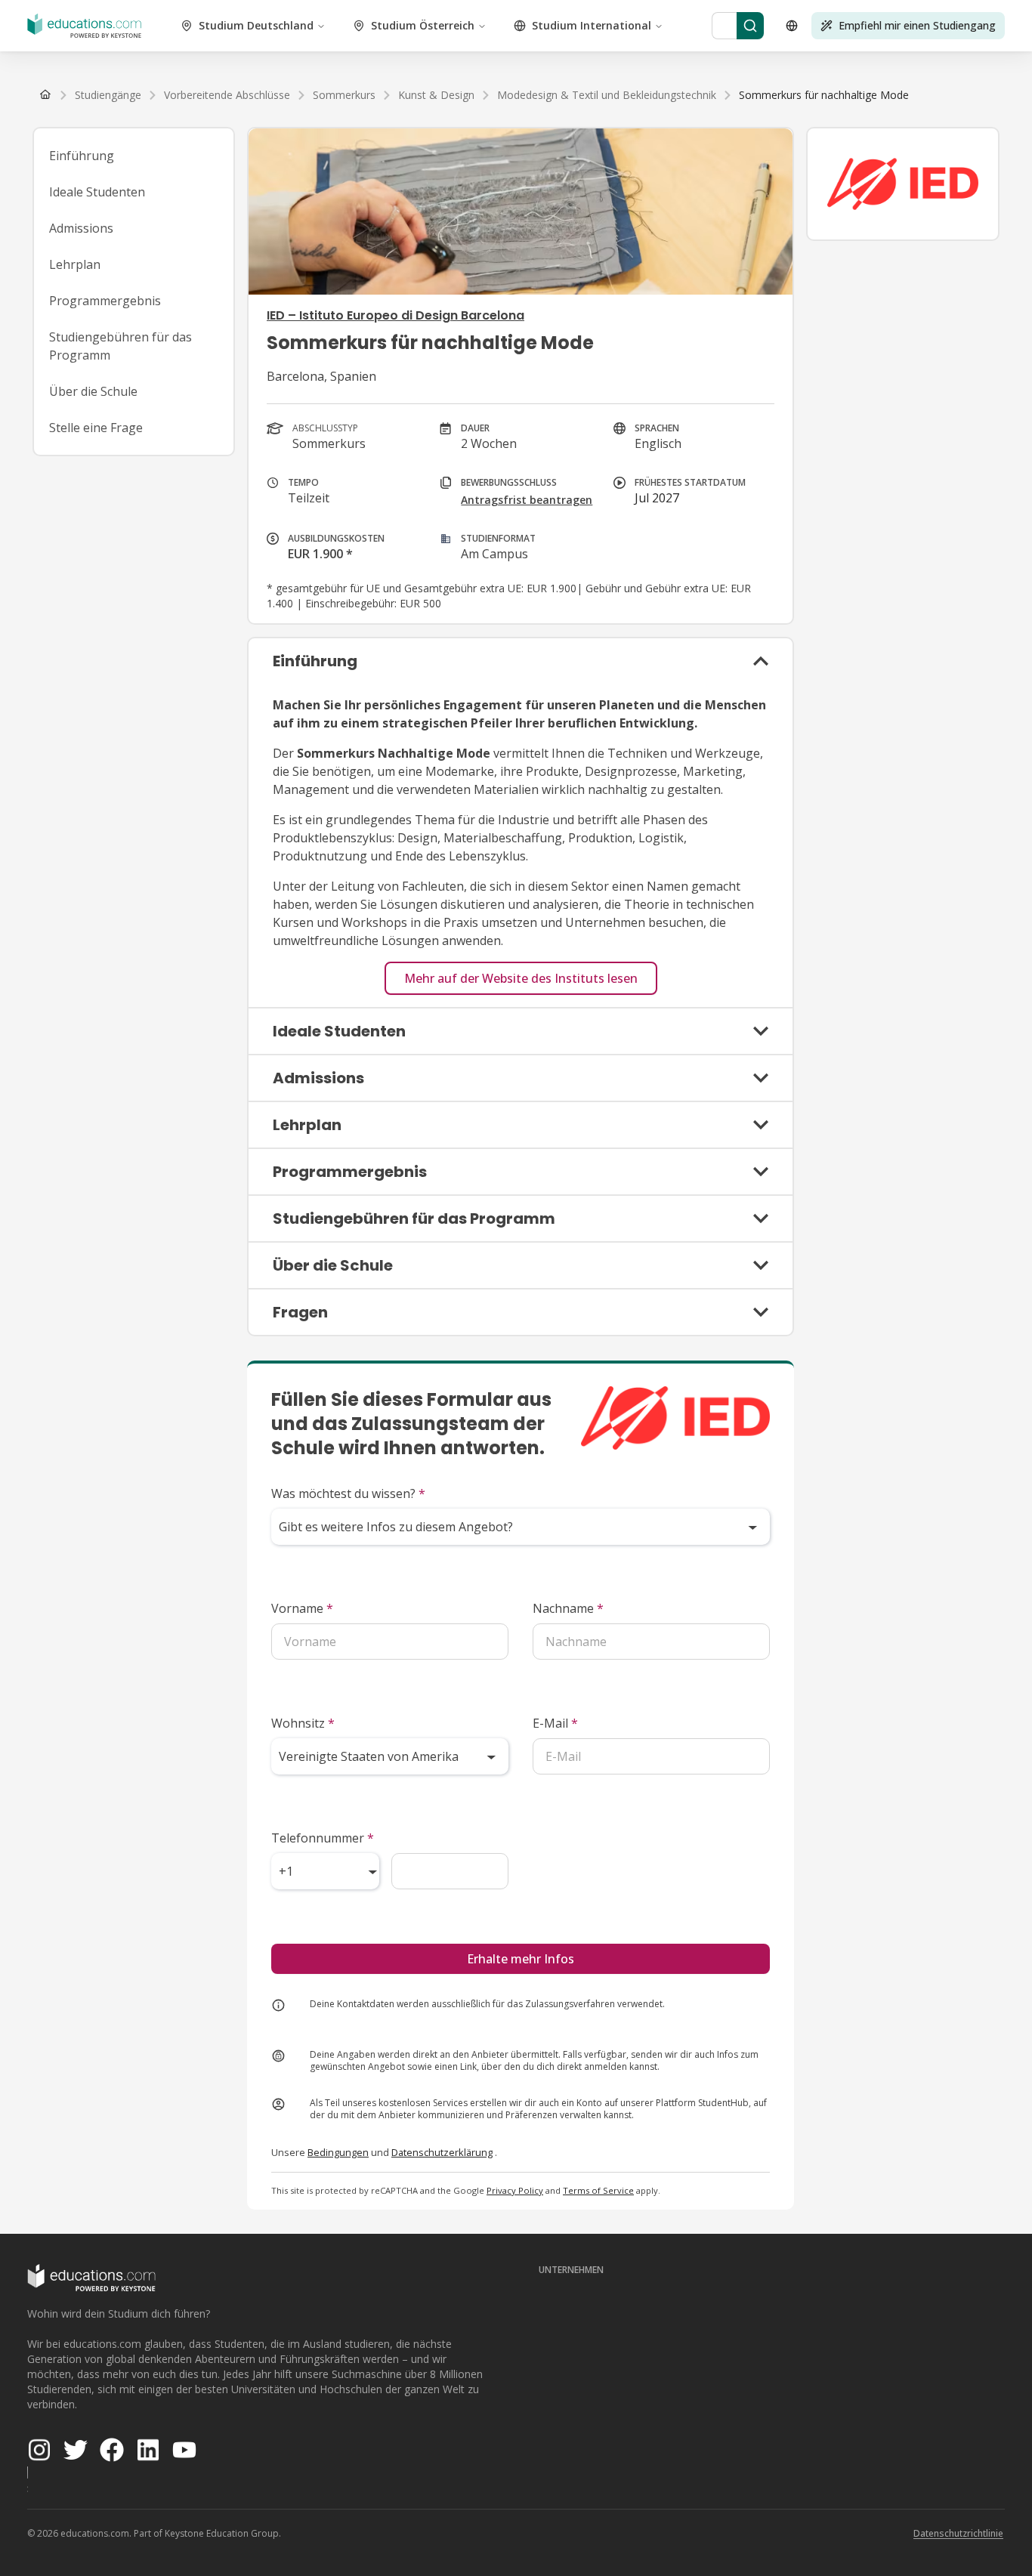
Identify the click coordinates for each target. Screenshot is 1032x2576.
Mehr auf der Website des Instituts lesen (521, 978)
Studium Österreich (423, 25)
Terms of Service (598, 2190)
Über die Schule (93, 391)
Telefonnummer (323, 1838)
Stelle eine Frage (96, 428)
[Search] (750, 26)
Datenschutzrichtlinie (958, 2533)
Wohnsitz (303, 1723)
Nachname (568, 1608)
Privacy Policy (515, 2190)
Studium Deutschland (256, 25)
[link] (824, 95)
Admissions (81, 228)
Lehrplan (75, 264)
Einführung (82, 156)
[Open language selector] (792, 26)
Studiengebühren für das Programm (121, 346)
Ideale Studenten (97, 192)
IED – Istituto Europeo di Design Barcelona (395, 315)
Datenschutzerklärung (442, 2152)
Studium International (592, 25)
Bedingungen (338, 2152)
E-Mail (555, 1723)
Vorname (302, 1608)
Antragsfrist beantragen (527, 500)
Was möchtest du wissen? (348, 1493)
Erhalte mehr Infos (521, 1959)
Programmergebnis (105, 301)
